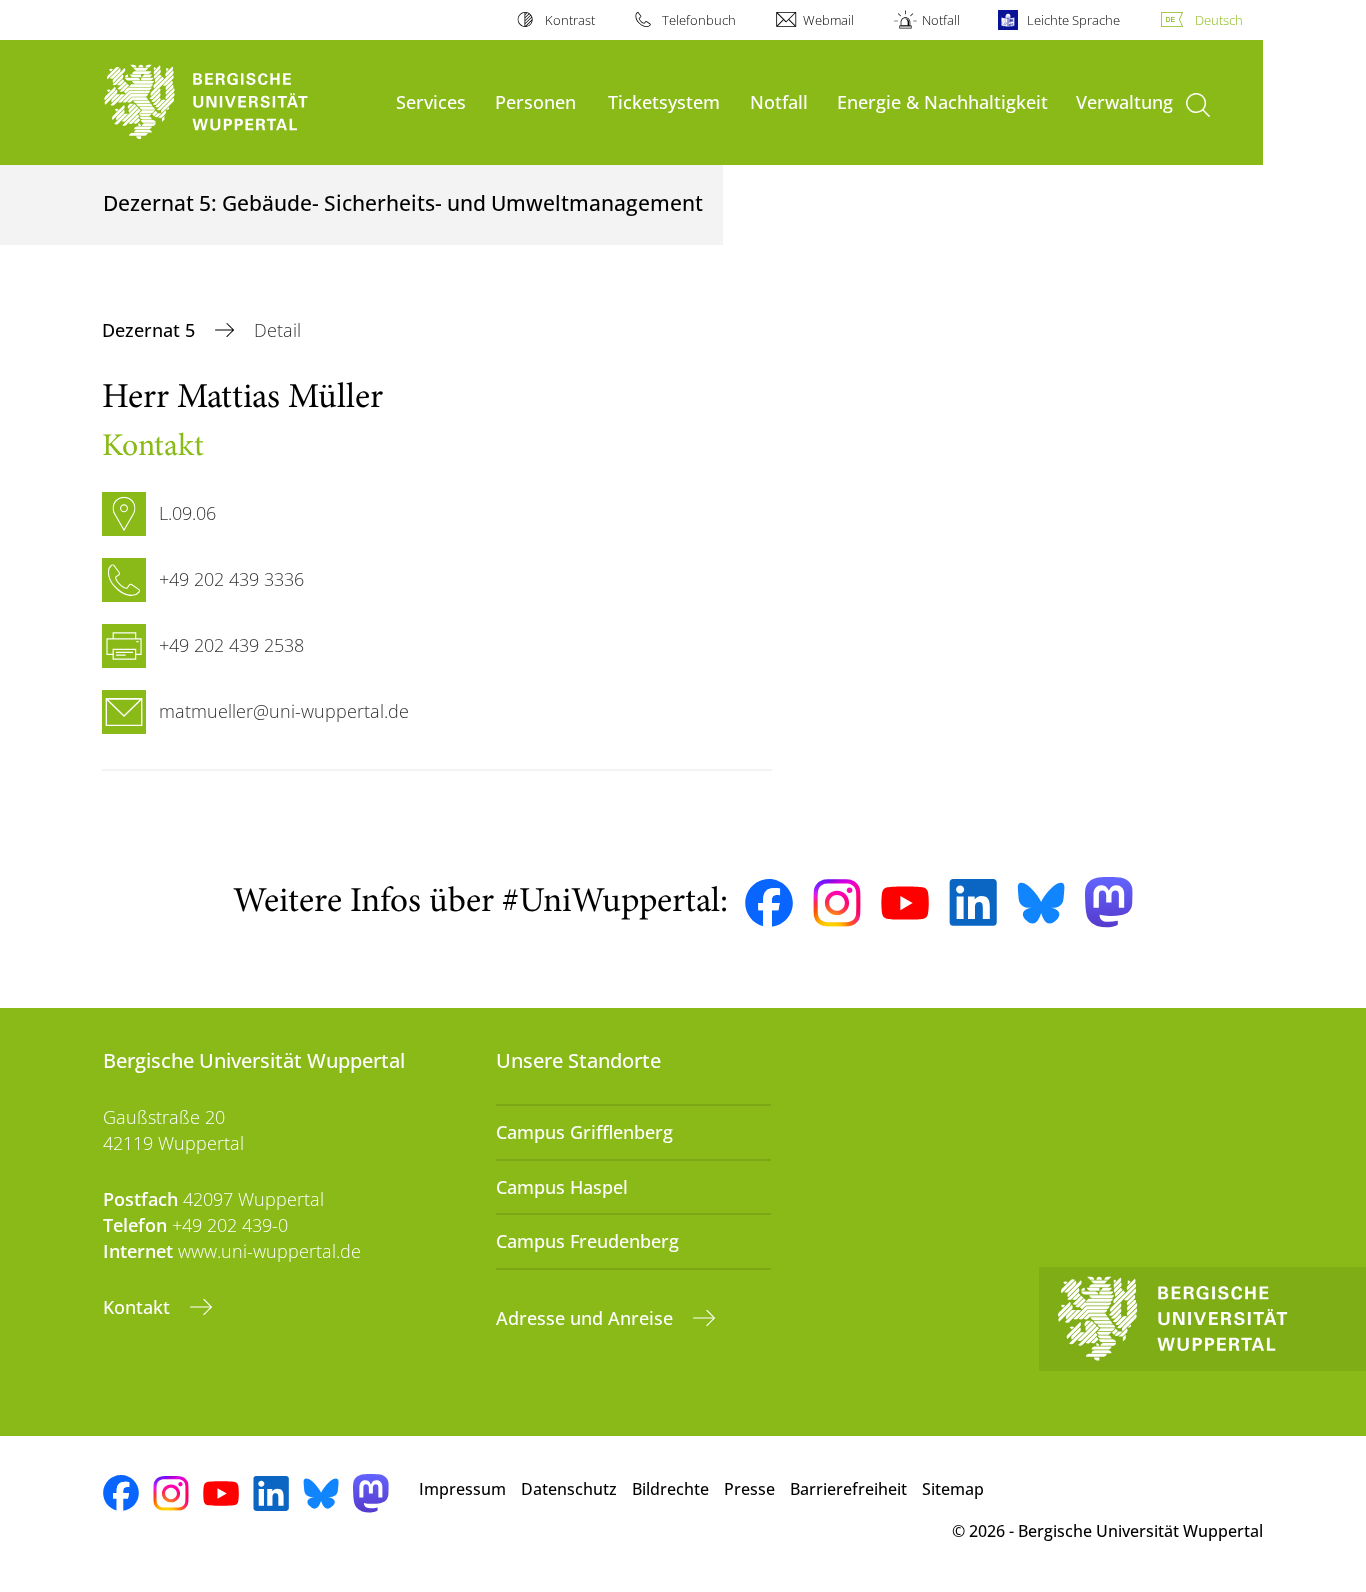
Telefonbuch (699, 20)
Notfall (940, 20)
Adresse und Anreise (587, 1318)
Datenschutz (569, 1489)
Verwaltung (1124, 101)
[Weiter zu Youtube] (905, 903)
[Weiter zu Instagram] (837, 903)
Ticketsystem (664, 101)
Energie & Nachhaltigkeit (942, 101)
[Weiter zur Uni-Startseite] (239, 102)
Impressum (462, 1489)
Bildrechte (670, 1489)
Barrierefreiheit (848, 1489)
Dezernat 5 (151, 330)
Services (431, 101)
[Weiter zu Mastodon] (1109, 902)
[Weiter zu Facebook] (769, 903)
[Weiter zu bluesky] (1041, 903)
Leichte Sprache (1073, 20)
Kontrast (569, 20)
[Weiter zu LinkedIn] (973, 902)
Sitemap (953, 1489)
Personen (535, 101)
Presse (749, 1489)
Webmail (828, 20)
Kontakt (139, 1307)
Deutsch (1219, 20)
